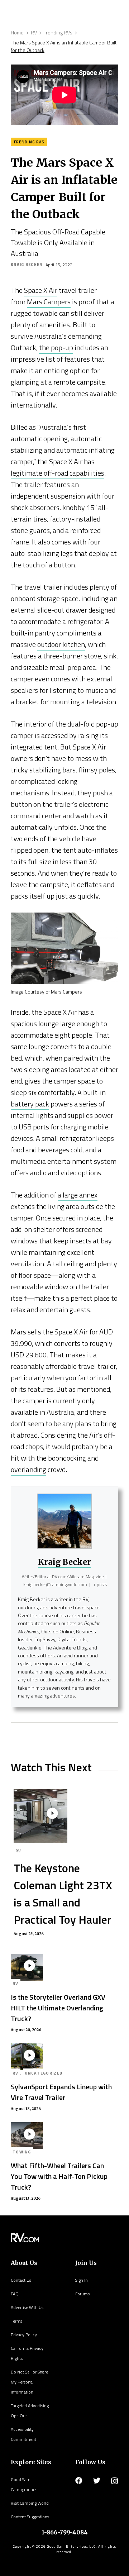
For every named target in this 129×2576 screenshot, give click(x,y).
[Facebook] (79, 2481)
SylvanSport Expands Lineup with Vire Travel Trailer (61, 2092)
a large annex (78, 1195)
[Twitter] (97, 2481)
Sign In (82, 2280)
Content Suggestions (30, 2517)
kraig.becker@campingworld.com (55, 1584)
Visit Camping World (30, 2503)
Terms (16, 2321)
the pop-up (56, 347)
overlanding (28, 1469)
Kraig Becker (27, 265)
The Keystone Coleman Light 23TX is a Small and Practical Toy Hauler (63, 1894)
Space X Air (41, 290)
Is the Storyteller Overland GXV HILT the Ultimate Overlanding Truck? (58, 2008)
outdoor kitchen (61, 644)
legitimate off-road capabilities (58, 473)
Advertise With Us (27, 2307)
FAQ (15, 2294)
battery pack (30, 1104)
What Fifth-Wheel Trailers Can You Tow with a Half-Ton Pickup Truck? (59, 2176)
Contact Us (21, 2280)
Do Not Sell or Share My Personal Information (29, 2382)
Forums (82, 2294)
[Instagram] (114, 2481)
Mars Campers (49, 302)
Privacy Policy (24, 2335)
